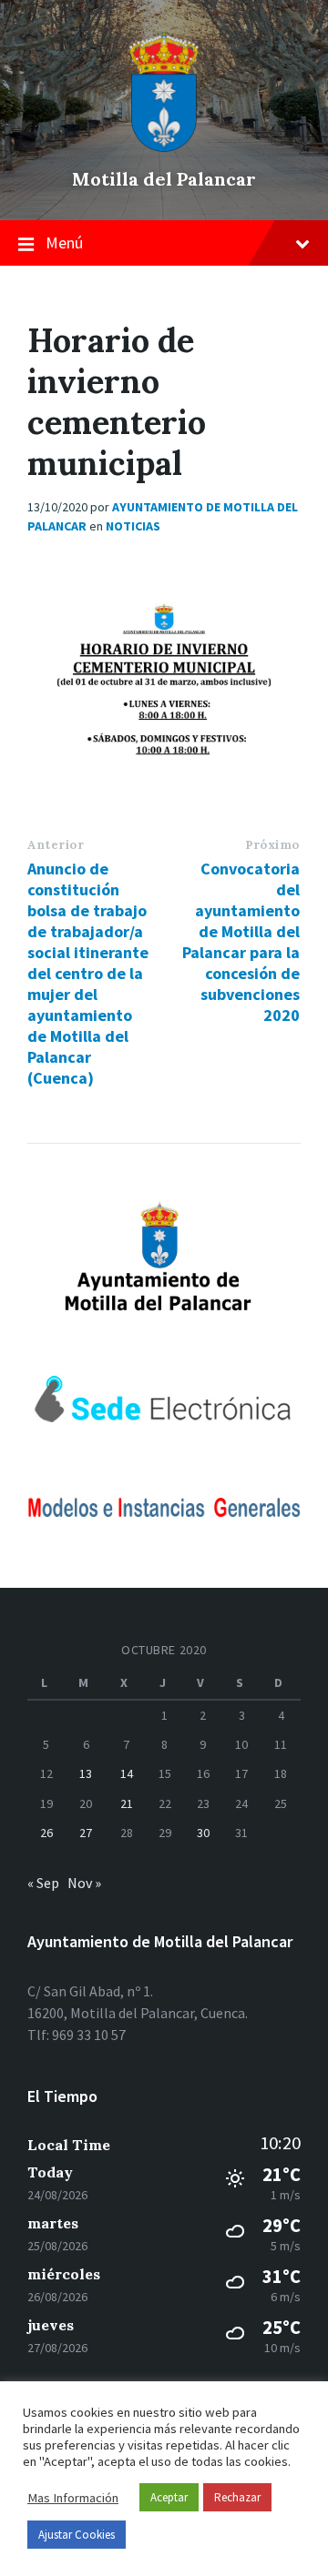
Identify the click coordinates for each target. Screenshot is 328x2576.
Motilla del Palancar (164, 179)
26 (46, 1833)
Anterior (56, 845)
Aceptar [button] (169, 2497)
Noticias (133, 526)
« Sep (43, 1883)
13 (86, 1773)
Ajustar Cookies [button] (77, 2535)
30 (203, 1833)
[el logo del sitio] (164, 147)
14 (127, 1773)
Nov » (84, 1883)
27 (86, 1833)
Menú (64, 242)
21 (127, 1803)
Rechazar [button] (237, 2497)
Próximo (272, 845)
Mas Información (73, 2498)
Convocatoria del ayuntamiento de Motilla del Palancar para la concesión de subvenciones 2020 (241, 942)
